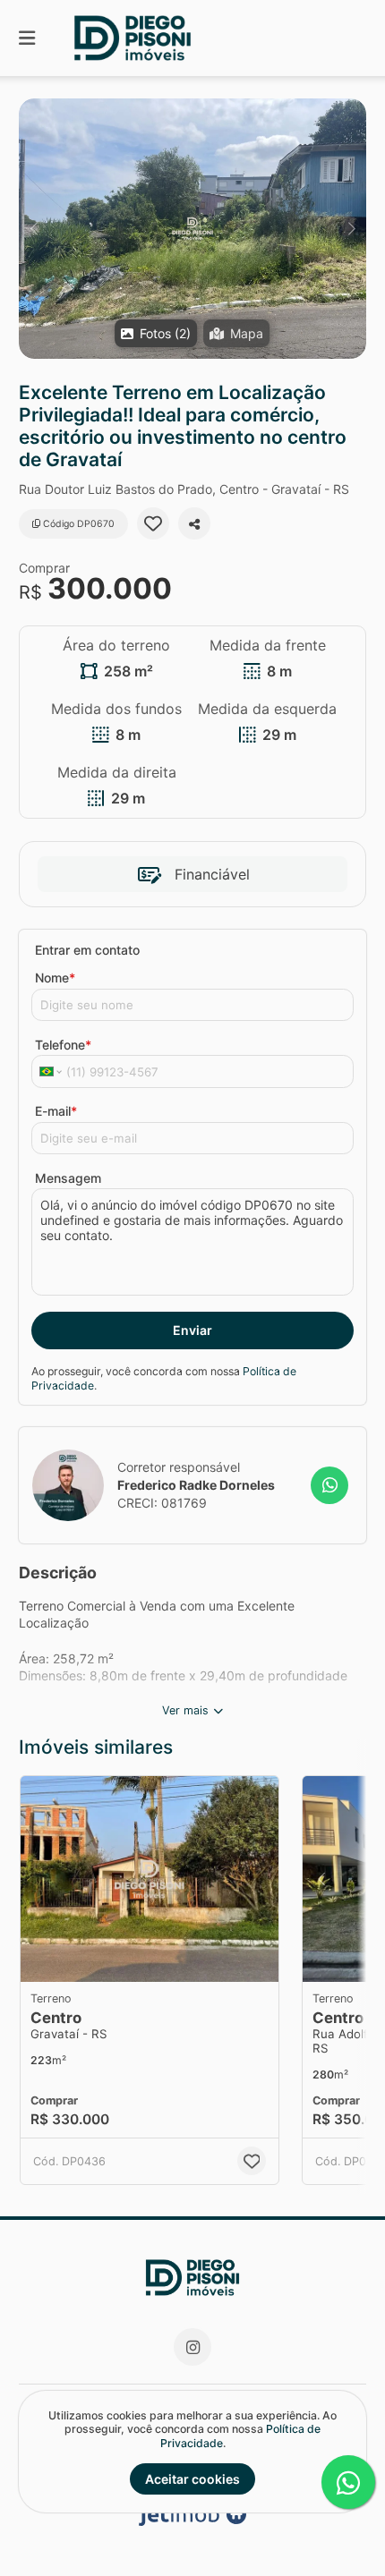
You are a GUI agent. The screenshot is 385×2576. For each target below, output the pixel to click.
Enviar (192, 1330)
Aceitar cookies (192, 2479)
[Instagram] (192, 2347)
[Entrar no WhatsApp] (329, 1485)
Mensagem (68, 1178)
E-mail (56, 1111)
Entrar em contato (87, 950)
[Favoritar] (153, 523)
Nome (55, 978)
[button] (192, 229)
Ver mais (185, 1710)
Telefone (63, 1045)
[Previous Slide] (34, 229)
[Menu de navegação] (27, 38)
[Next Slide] (351, 229)
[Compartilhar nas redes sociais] (194, 523)
